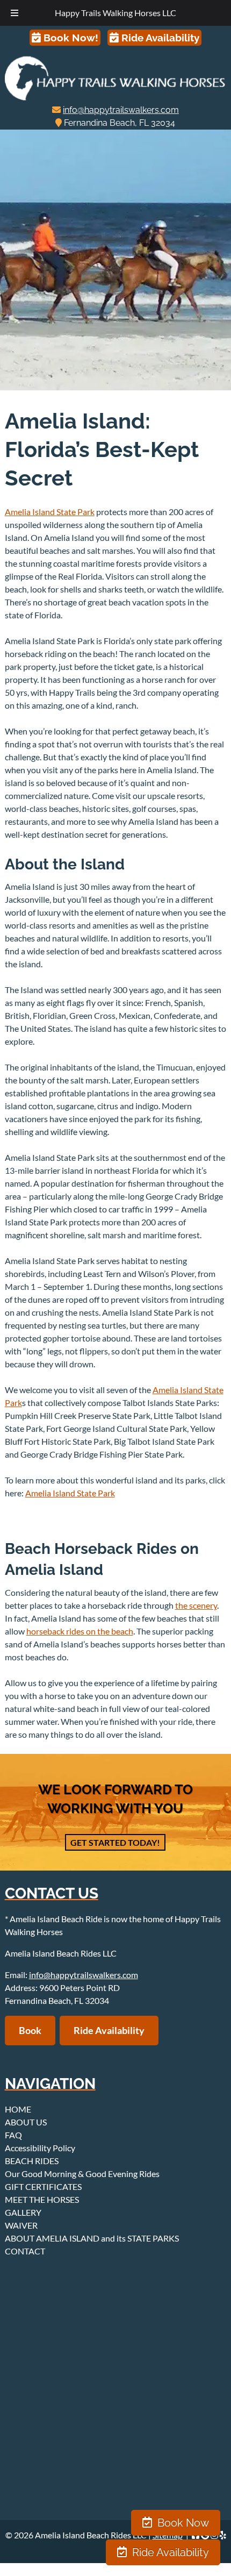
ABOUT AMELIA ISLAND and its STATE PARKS (92, 2238)
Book (30, 2030)
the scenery (196, 1605)
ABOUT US (26, 2122)
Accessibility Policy (40, 2148)
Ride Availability (159, 38)
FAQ (13, 2135)
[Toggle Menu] (15, 13)
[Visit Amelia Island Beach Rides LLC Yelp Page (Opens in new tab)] (223, 2535)
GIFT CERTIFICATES (43, 2186)
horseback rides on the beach (80, 1631)
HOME (18, 2109)
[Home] (116, 97)
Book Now (182, 2523)
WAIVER (21, 2225)
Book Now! (70, 38)
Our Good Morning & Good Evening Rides (82, 2174)
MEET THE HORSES (42, 2199)
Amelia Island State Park (50, 512)
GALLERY (23, 2212)
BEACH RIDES (32, 2161)
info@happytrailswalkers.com (121, 110)
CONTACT (25, 2251)
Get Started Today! (115, 1842)
